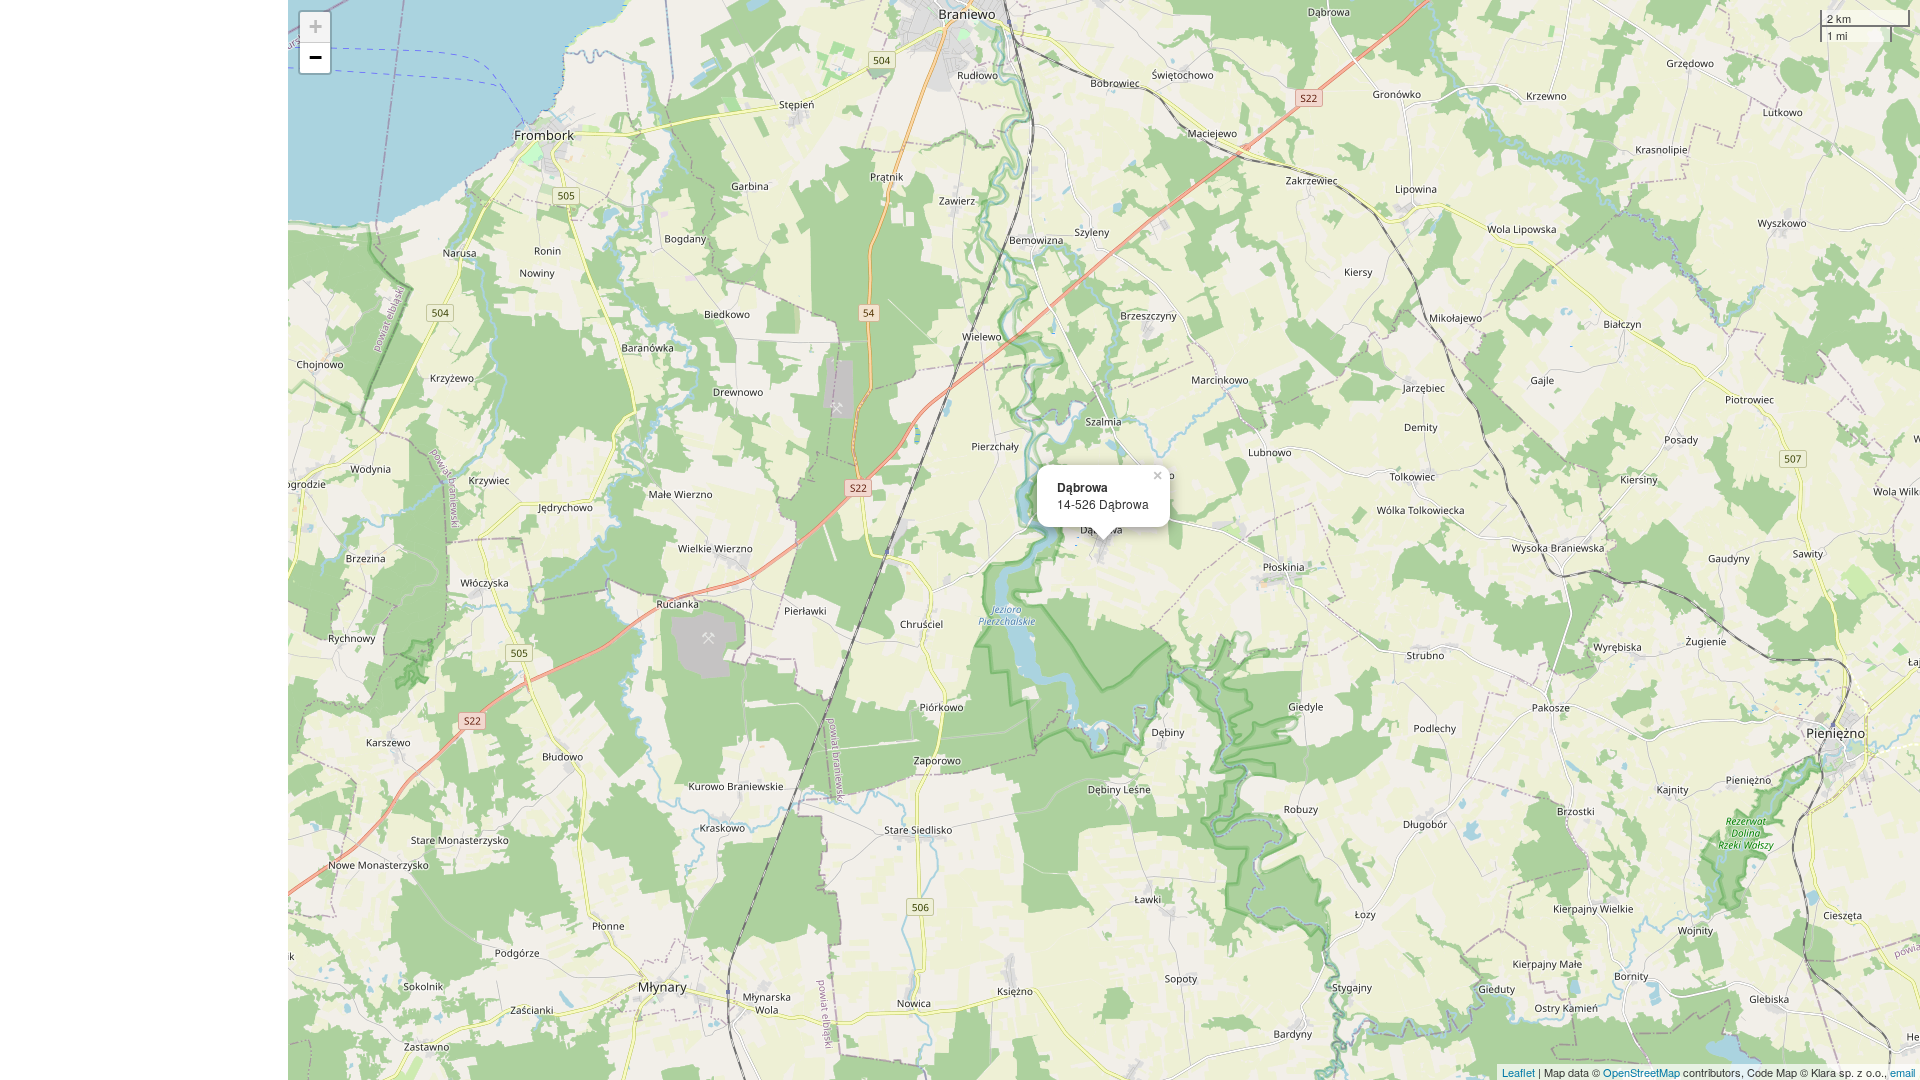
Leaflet (1518, 1072)
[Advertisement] (144, 540)
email (1902, 1072)
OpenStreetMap (1641, 1072)
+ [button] (315, 26)
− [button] (315, 57)
